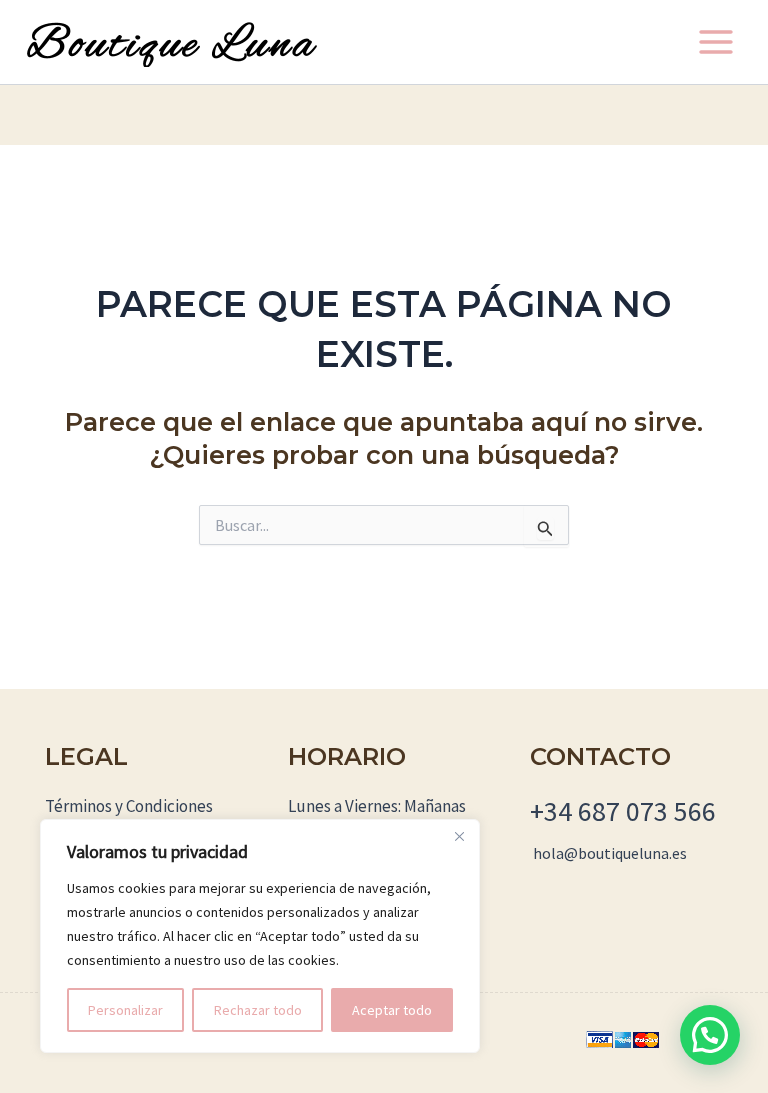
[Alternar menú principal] (716, 42)
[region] (260, 936)
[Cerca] (459, 836)
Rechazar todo (258, 1010)
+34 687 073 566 (623, 811)
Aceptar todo (392, 1010)
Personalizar (125, 1010)
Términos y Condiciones (129, 806)
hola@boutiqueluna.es (610, 853)
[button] (710, 1035)
